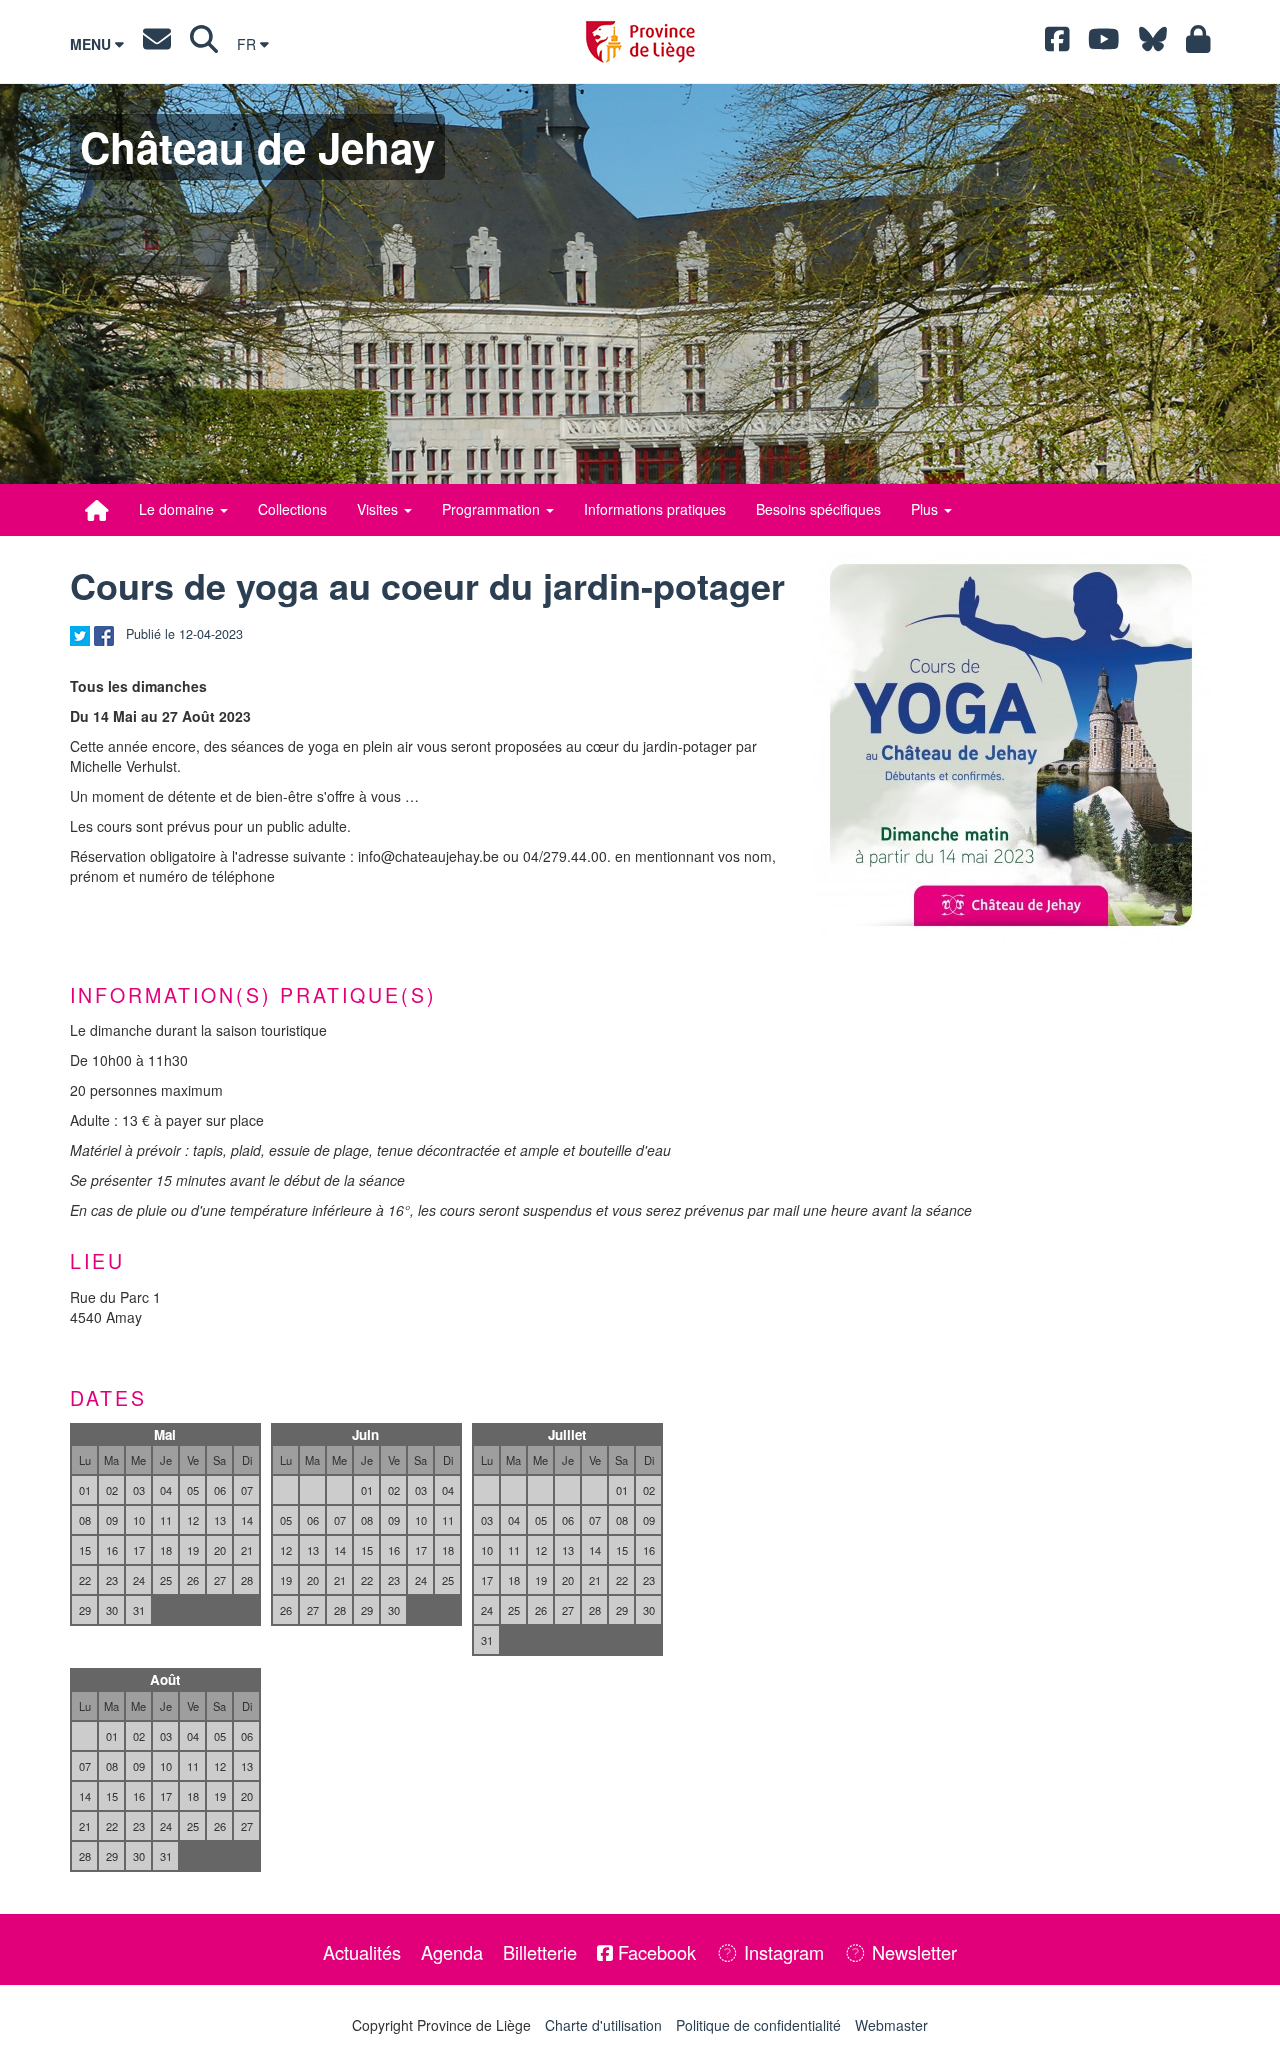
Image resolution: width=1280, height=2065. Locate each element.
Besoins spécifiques (818, 509)
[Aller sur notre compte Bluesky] (1153, 44)
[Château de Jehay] (97, 510)
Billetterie (540, 1952)
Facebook (654, 1952)
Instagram (781, 1952)
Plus (926, 509)
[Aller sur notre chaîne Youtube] (1104, 44)
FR (248, 44)
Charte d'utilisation (603, 2025)
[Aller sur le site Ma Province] (1198, 44)
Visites (379, 509)
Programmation (493, 509)
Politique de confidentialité (758, 2025)
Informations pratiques (655, 509)
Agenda (452, 1952)
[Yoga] (1011, 745)
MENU (92, 44)
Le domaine (178, 509)
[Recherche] (204, 44)
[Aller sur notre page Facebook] (1057, 44)
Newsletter (912, 1952)
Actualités (362, 1952)
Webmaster (891, 2025)
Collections (292, 509)
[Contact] (157, 44)
